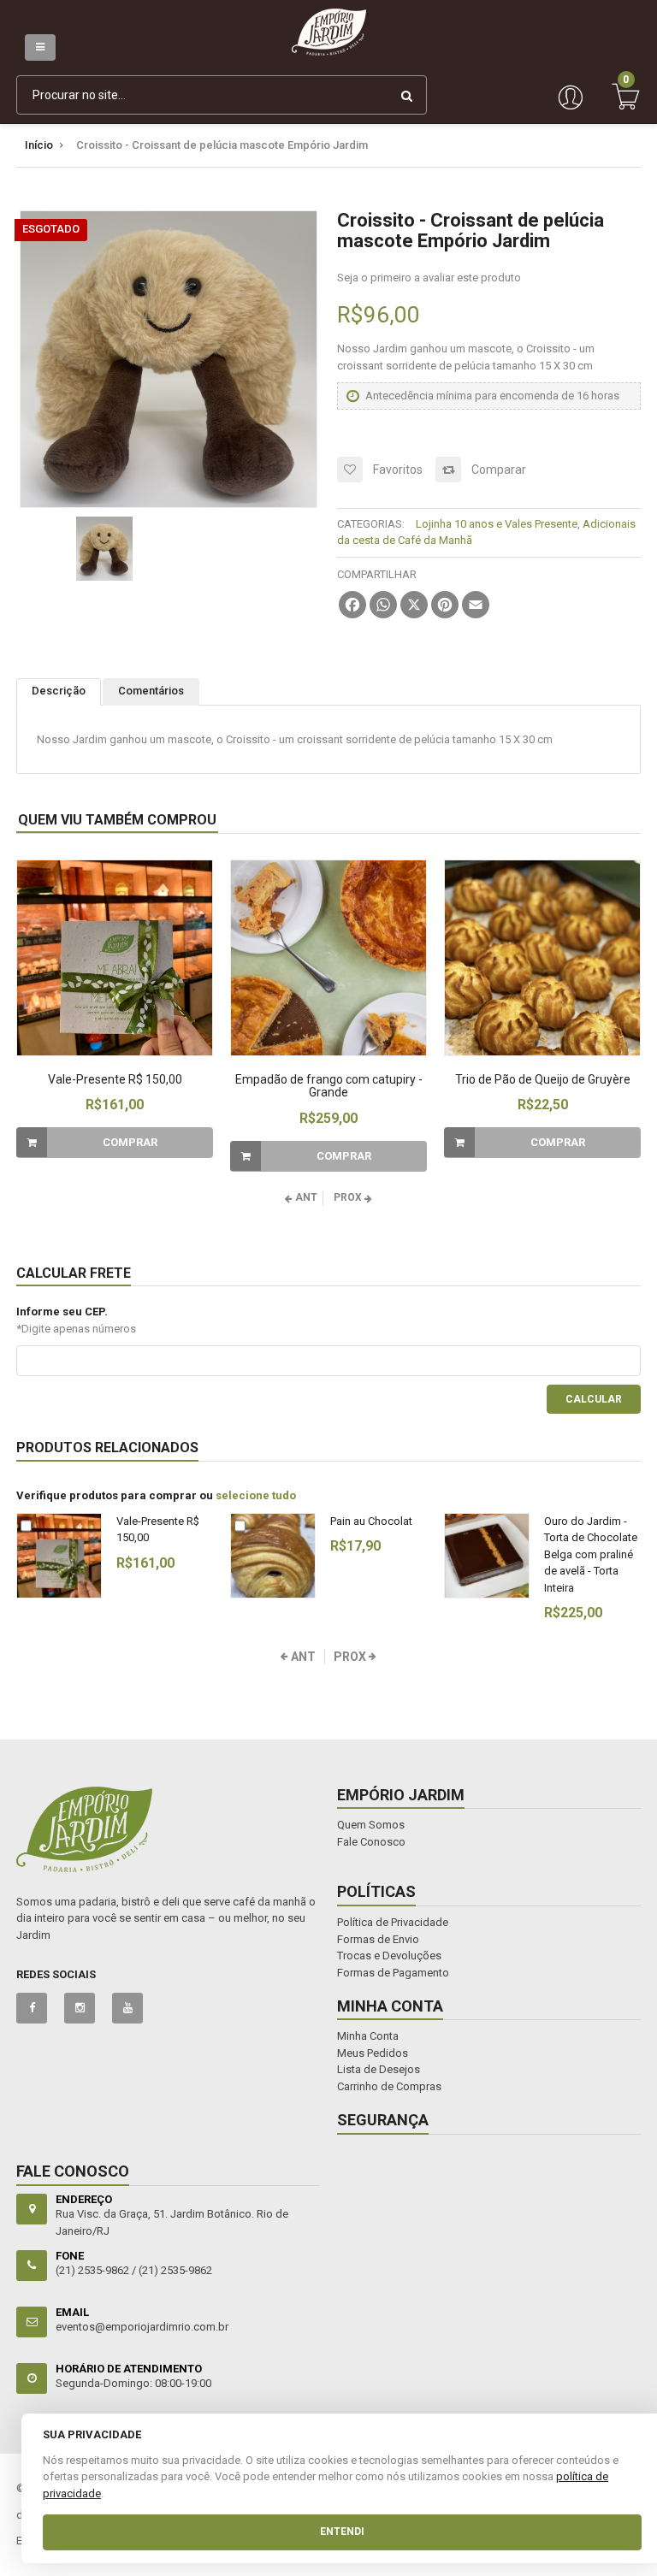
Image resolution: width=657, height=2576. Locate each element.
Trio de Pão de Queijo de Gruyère (543, 1079)
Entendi (342, 2532)
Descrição (59, 691)
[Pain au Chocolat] (273, 1556)
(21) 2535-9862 (175, 2270)
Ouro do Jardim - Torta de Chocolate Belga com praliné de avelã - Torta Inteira (591, 1554)
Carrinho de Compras (389, 2086)
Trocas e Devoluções (389, 1956)
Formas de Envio (378, 1939)
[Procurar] (407, 95)
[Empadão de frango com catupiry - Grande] (328, 958)
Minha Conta (368, 2036)
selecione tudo (256, 1495)
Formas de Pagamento (393, 1973)
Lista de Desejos (379, 2069)
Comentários (151, 691)
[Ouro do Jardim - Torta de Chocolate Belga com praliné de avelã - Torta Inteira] (487, 1556)
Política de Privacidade (393, 1922)
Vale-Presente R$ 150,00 (115, 1079)
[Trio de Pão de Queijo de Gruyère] (542, 958)
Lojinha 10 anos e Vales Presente (497, 524)
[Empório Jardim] (329, 17)
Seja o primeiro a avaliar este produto (429, 278)
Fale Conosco (371, 1842)
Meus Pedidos (373, 2053)
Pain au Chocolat (371, 1521)
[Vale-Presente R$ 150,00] (115, 958)
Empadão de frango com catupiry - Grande (329, 1086)
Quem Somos (371, 1825)
